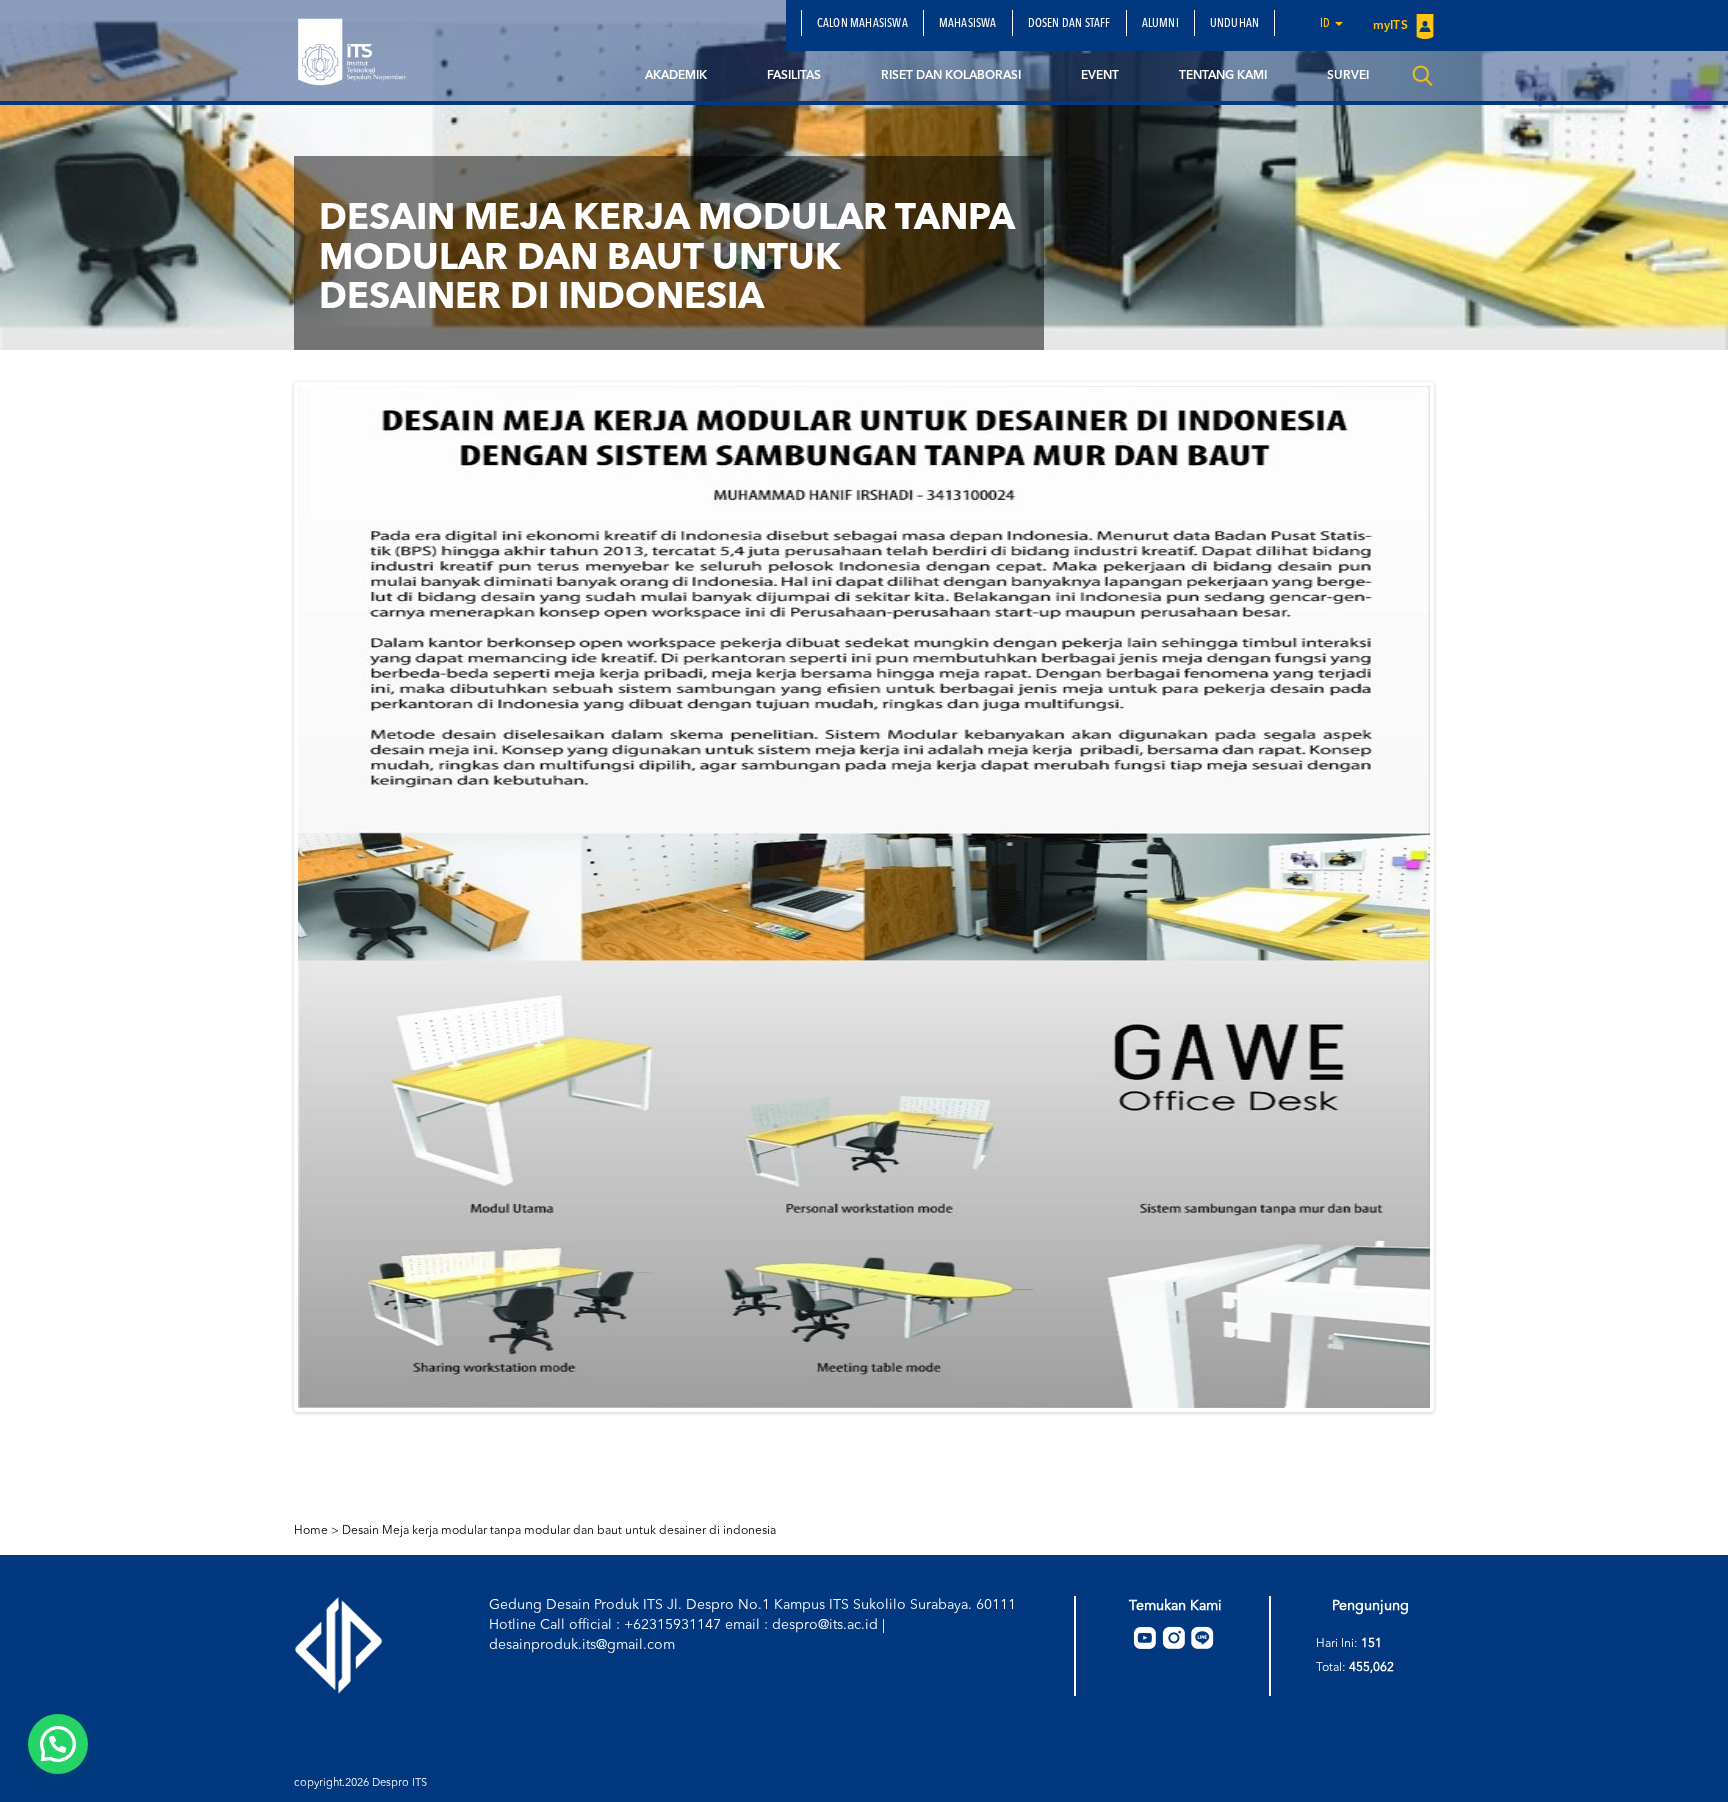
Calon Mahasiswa (862, 24)
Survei (1348, 76)
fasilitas (794, 76)
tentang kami (1223, 76)
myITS (1392, 26)
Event (1100, 76)
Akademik (676, 76)
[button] (58, 1744)
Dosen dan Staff (1069, 24)
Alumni (1160, 24)
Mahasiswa (968, 24)
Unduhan (1234, 24)
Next (1460, 897)
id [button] (1326, 24)
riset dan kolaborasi (951, 76)
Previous (268, 897)
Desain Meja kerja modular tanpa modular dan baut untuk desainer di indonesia (559, 1531)
